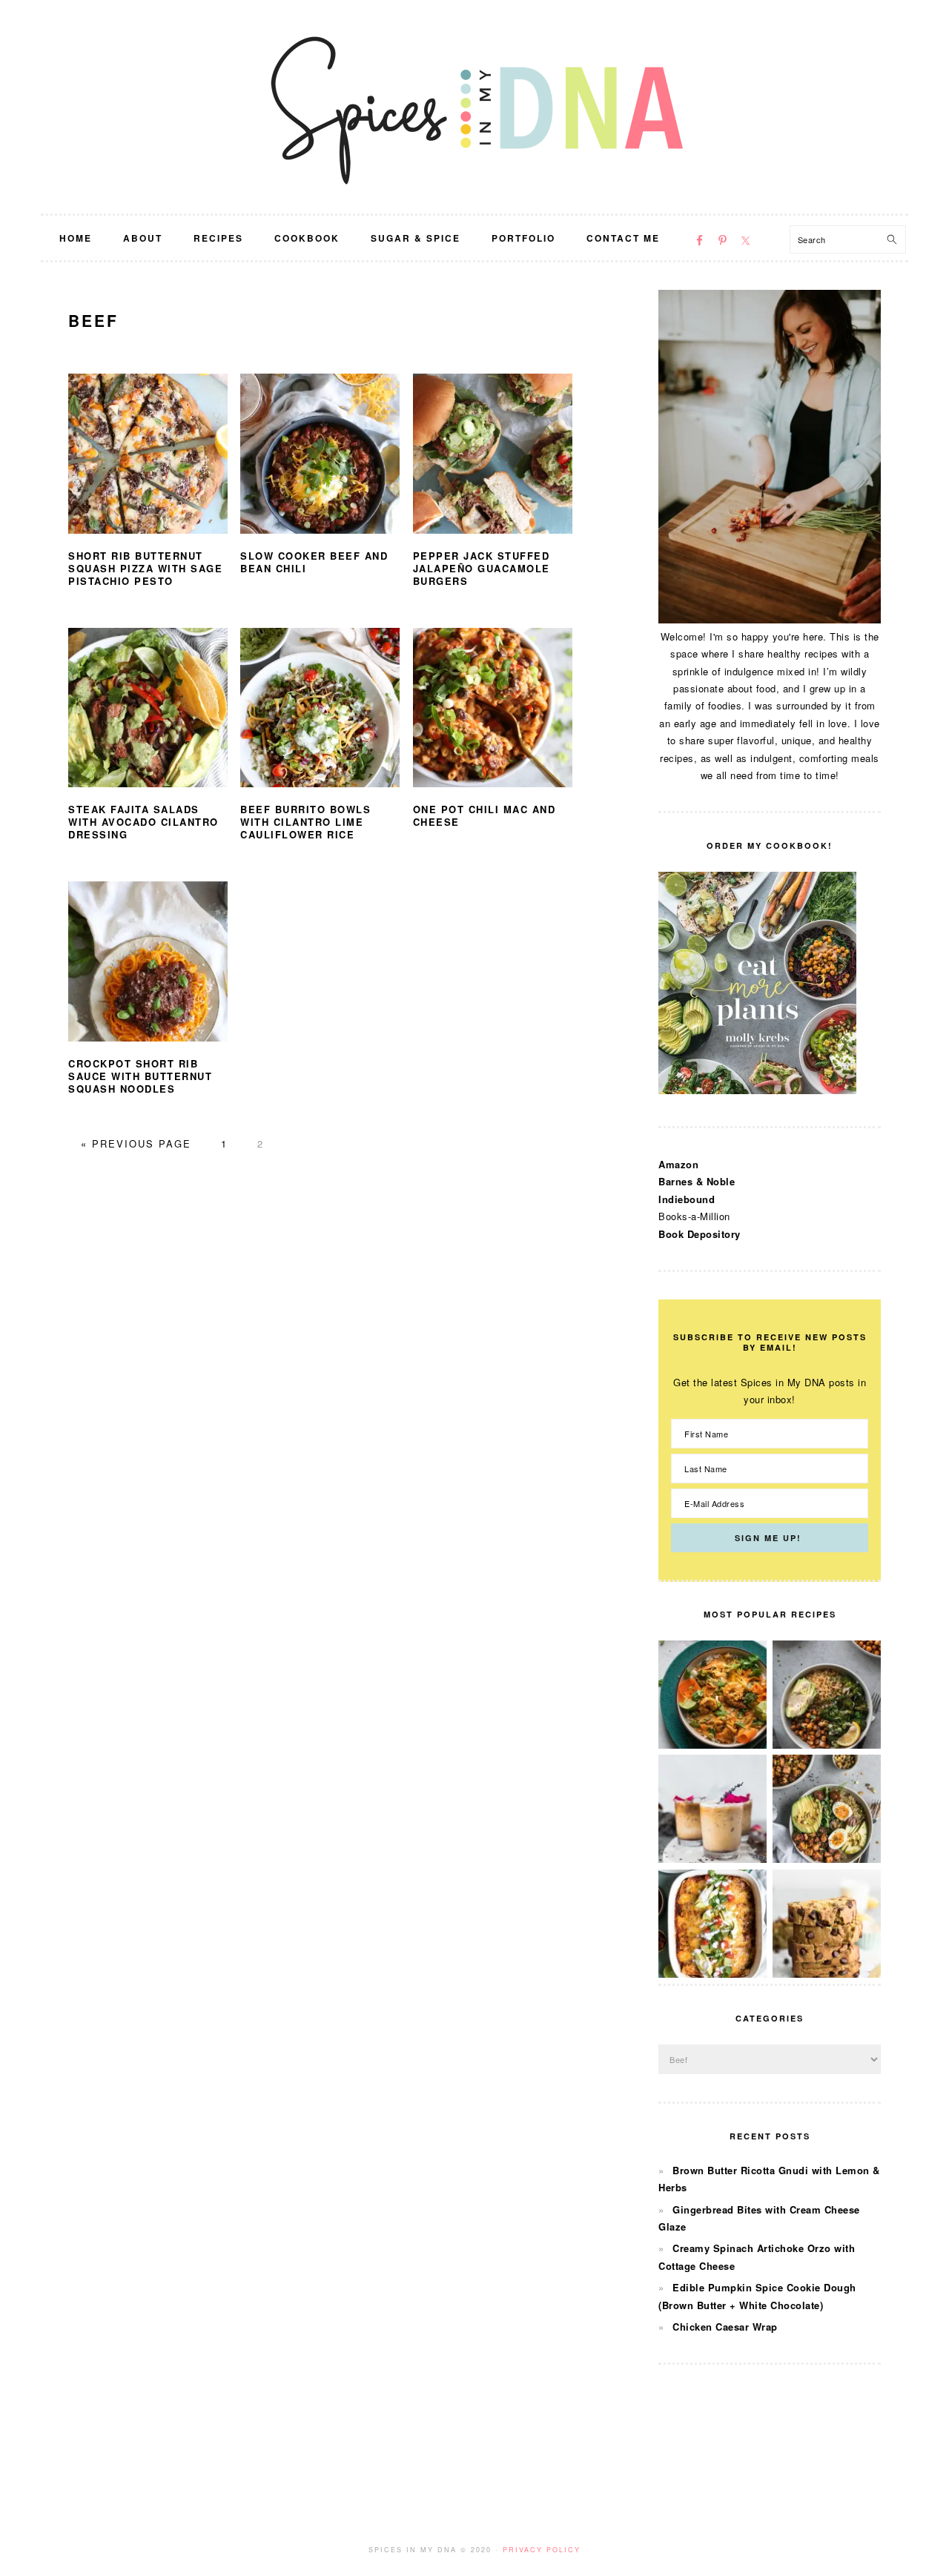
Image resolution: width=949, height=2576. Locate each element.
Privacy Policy (542, 2550)
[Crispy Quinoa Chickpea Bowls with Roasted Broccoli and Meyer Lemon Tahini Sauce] (827, 1745)
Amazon (678, 1164)
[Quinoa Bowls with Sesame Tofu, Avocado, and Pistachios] (827, 1859)
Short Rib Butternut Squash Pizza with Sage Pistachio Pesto (145, 568)
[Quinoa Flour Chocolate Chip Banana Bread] (827, 1974)
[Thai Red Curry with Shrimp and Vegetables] (712, 1745)
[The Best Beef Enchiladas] (712, 1974)
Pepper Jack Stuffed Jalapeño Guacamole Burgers (482, 568)
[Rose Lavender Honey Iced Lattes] (712, 1859)
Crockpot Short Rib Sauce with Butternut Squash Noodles (140, 1076)
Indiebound (687, 1199)
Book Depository (700, 1234)
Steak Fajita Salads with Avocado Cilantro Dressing (143, 822)
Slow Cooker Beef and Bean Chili (314, 562)
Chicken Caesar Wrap (725, 2327)
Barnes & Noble (697, 1181)
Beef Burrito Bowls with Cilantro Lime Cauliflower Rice (305, 822)
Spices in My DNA (474, 107)
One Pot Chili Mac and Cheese (485, 815)
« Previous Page (136, 1143)
